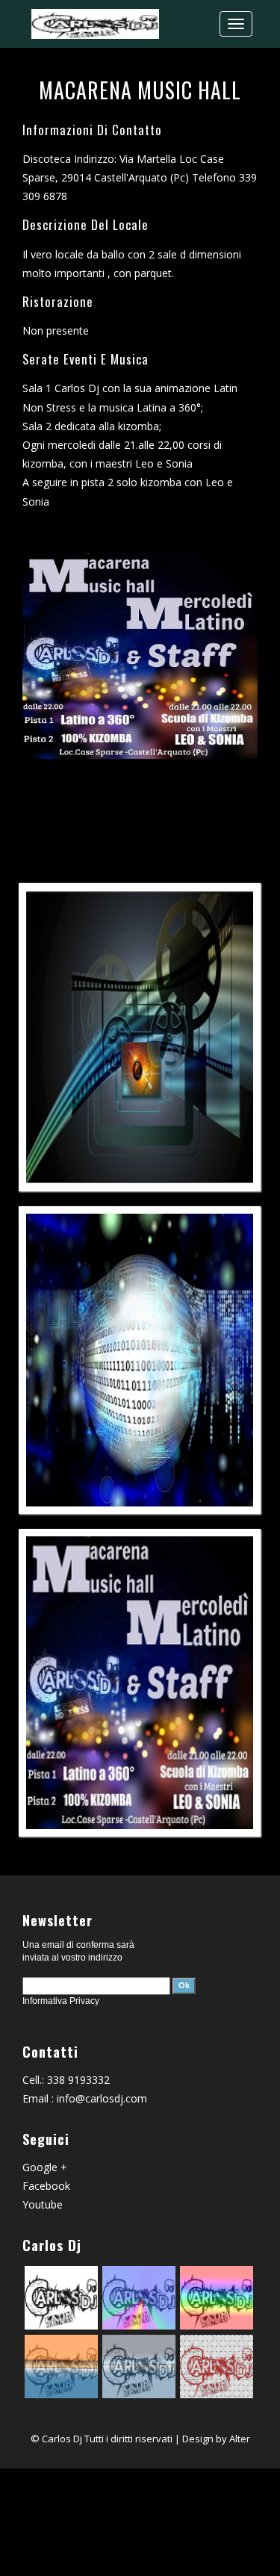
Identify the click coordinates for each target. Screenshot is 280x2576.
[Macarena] (140, 1683)
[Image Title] (140, 1037)
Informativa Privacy (61, 2001)
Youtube (43, 2204)
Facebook (46, 2186)
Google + (45, 2167)
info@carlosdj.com (102, 2098)
